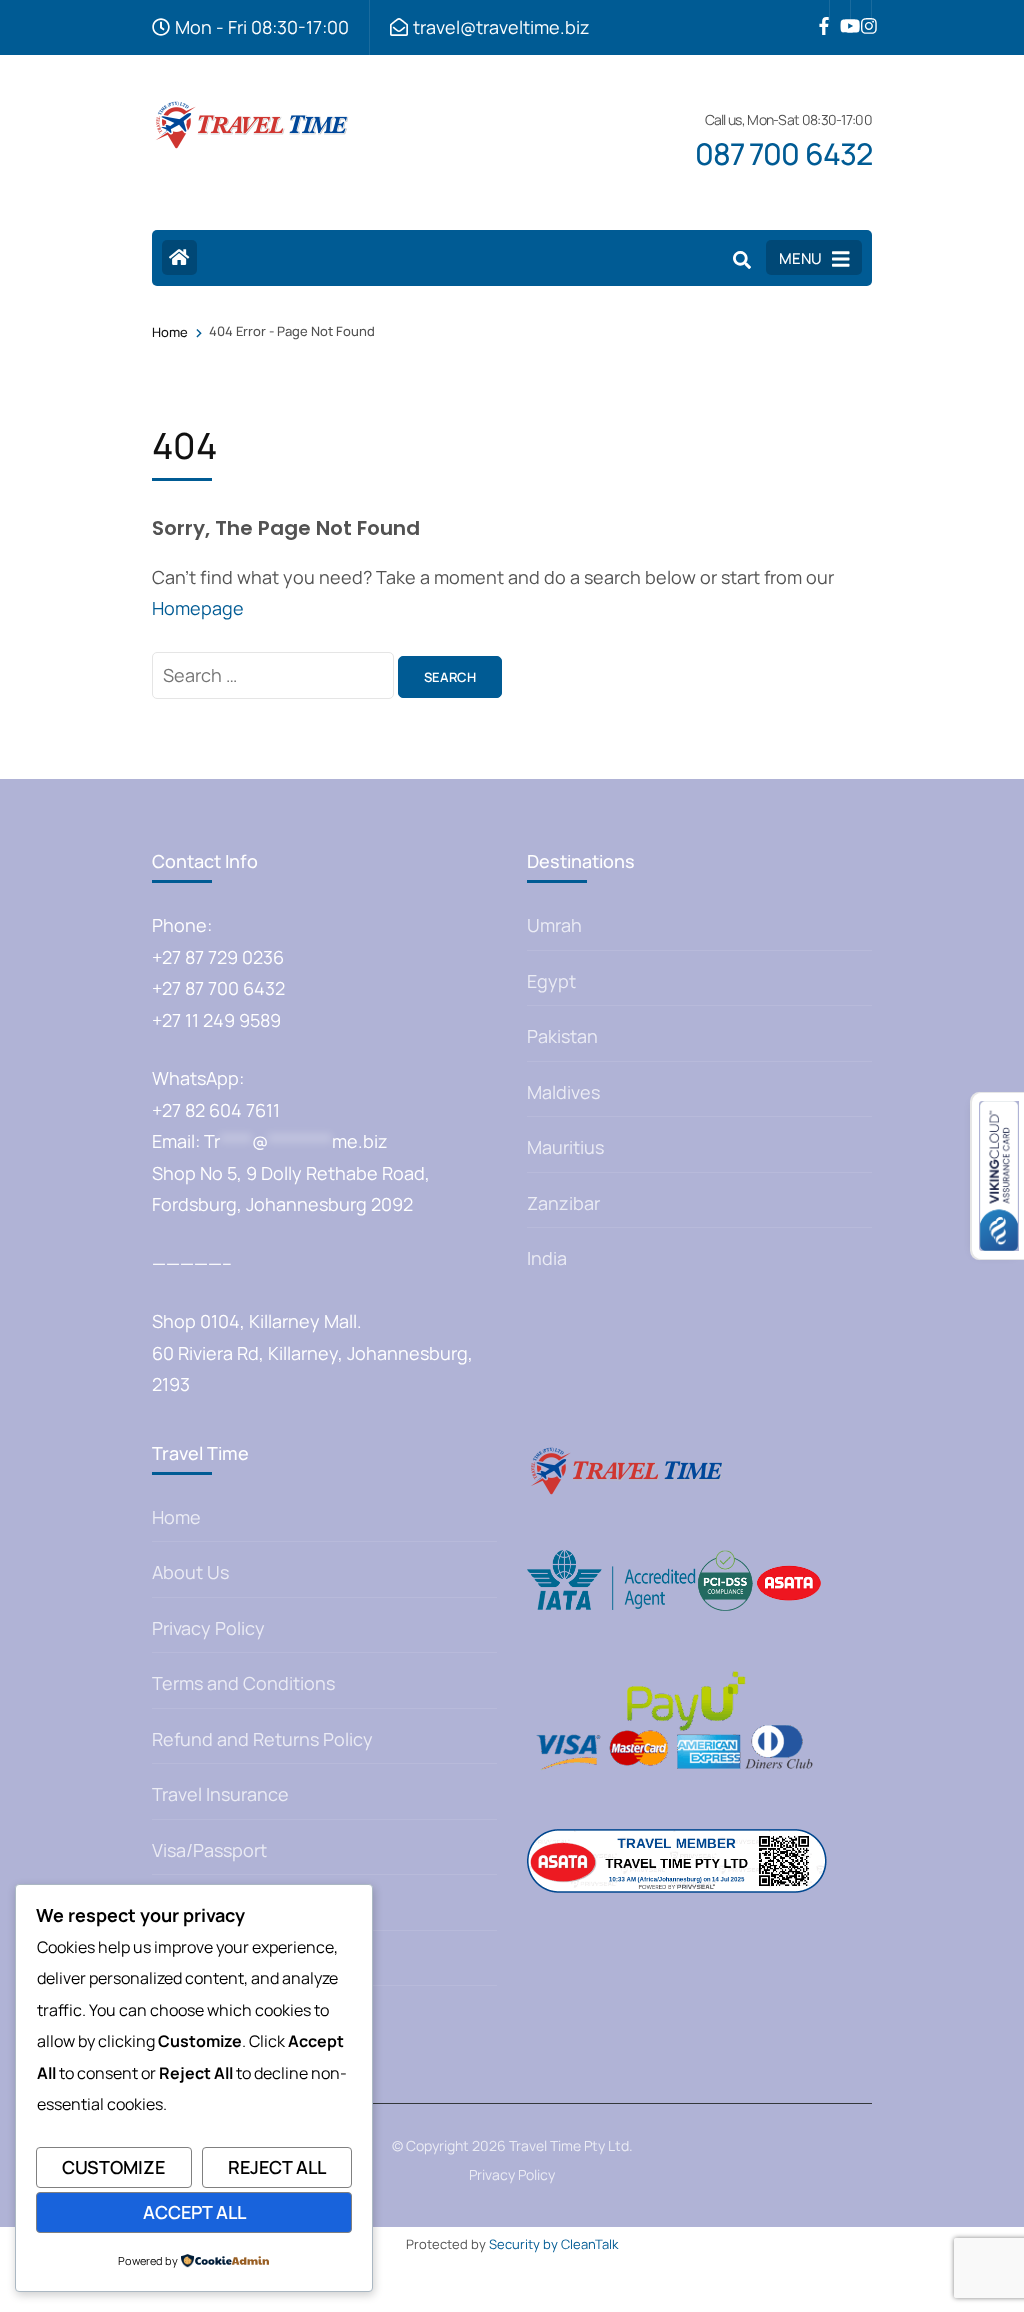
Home (176, 1517)
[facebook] (819, 11)
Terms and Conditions (243, 1683)
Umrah (554, 925)
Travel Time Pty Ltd (569, 2145)
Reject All (277, 2167)
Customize (113, 2167)
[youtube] (840, 11)
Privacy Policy (208, 1628)
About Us (190, 1572)
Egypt (551, 981)
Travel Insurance (220, 1794)
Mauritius (565, 1147)
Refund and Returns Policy (262, 1739)
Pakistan (562, 1036)
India (547, 1258)
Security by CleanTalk (553, 2244)
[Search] (742, 260)
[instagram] (861, 11)
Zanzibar (563, 1203)
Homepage (198, 608)
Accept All (194, 2212)
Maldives (563, 1092)
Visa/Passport (209, 1850)
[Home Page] (179, 257)
